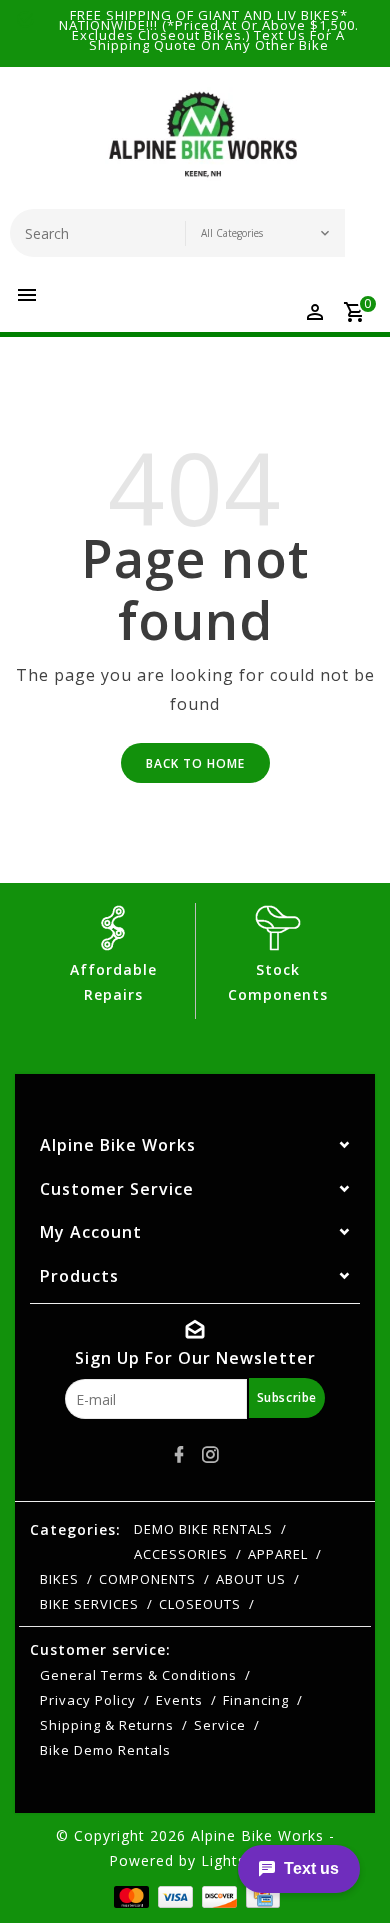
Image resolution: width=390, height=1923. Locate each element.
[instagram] (211, 1455)
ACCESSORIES (181, 1554)
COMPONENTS (147, 1579)
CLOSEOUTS (200, 1604)
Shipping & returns (107, 1725)
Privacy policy (88, 1700)
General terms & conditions (138, 1675)
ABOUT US (251, 1579)
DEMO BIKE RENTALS (203, 1529)
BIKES (59, 1579)
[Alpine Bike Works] (203, 143)
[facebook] (180, 1455)
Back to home (195, 763)
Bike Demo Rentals (105, 1750)
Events (179, 1700)
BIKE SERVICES (89, 1604)
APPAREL (278, 1554)
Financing (256, 1700)
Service (220, 1725)
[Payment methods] (129, 1895)
